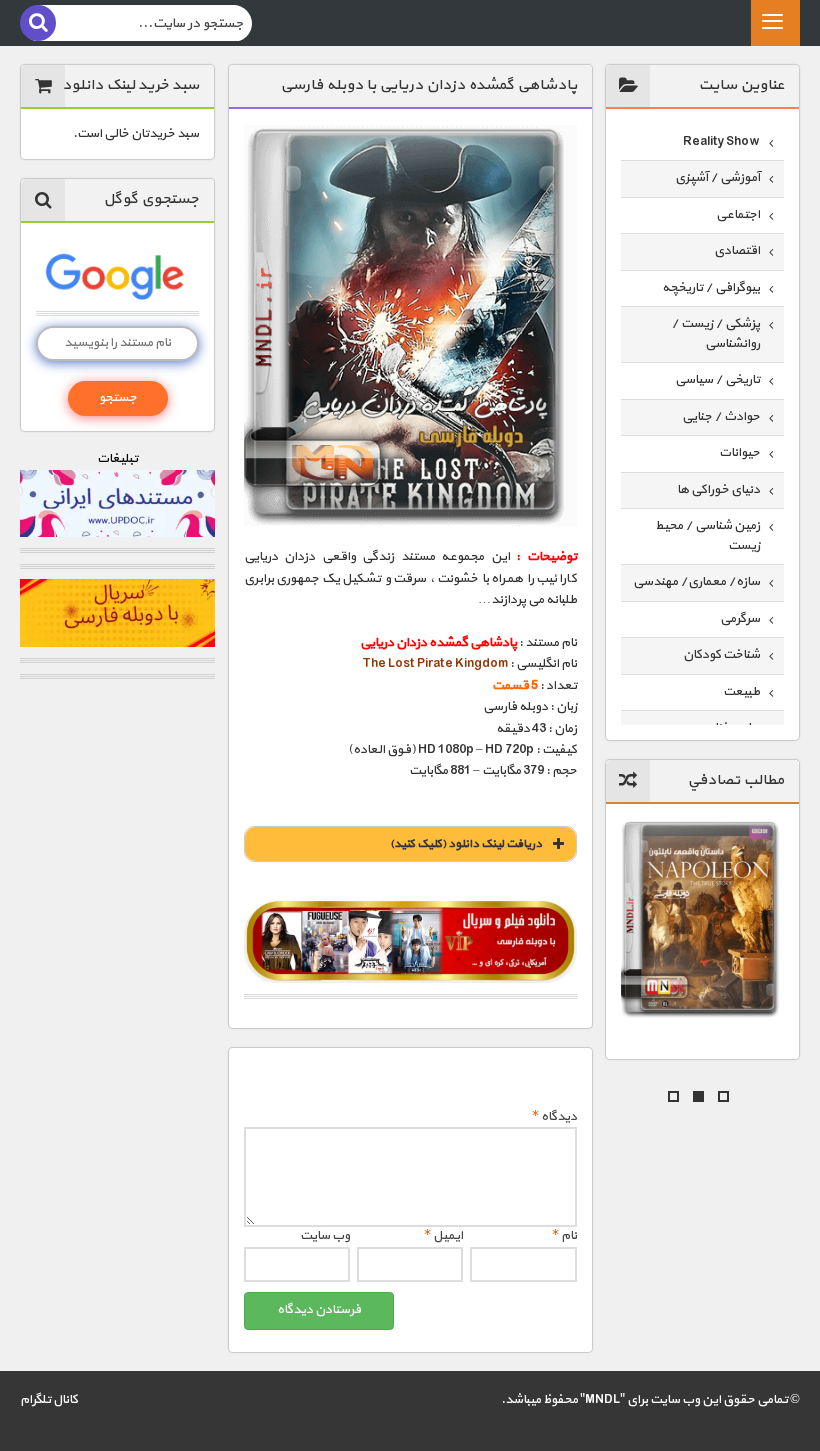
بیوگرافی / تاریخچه (711, 288)
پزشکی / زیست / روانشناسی (715, 334)
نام (564, 1236)
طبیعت (741, 692)
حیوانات (739, 453)
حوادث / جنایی (721, 417)
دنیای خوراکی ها (718, 490)
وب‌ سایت (325, 1236)
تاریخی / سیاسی (717, 380)
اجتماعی (738, 215)
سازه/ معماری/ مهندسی (696, 582)
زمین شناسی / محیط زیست (707, 536)
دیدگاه (554, 1117)
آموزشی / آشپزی (717, 178)
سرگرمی (740, 619)
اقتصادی (737, 251)
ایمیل (443, 1236)
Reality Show (721, 142)
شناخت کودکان (721, 655)
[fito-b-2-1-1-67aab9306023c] (410, 942)
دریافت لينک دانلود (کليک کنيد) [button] (466, 844)
